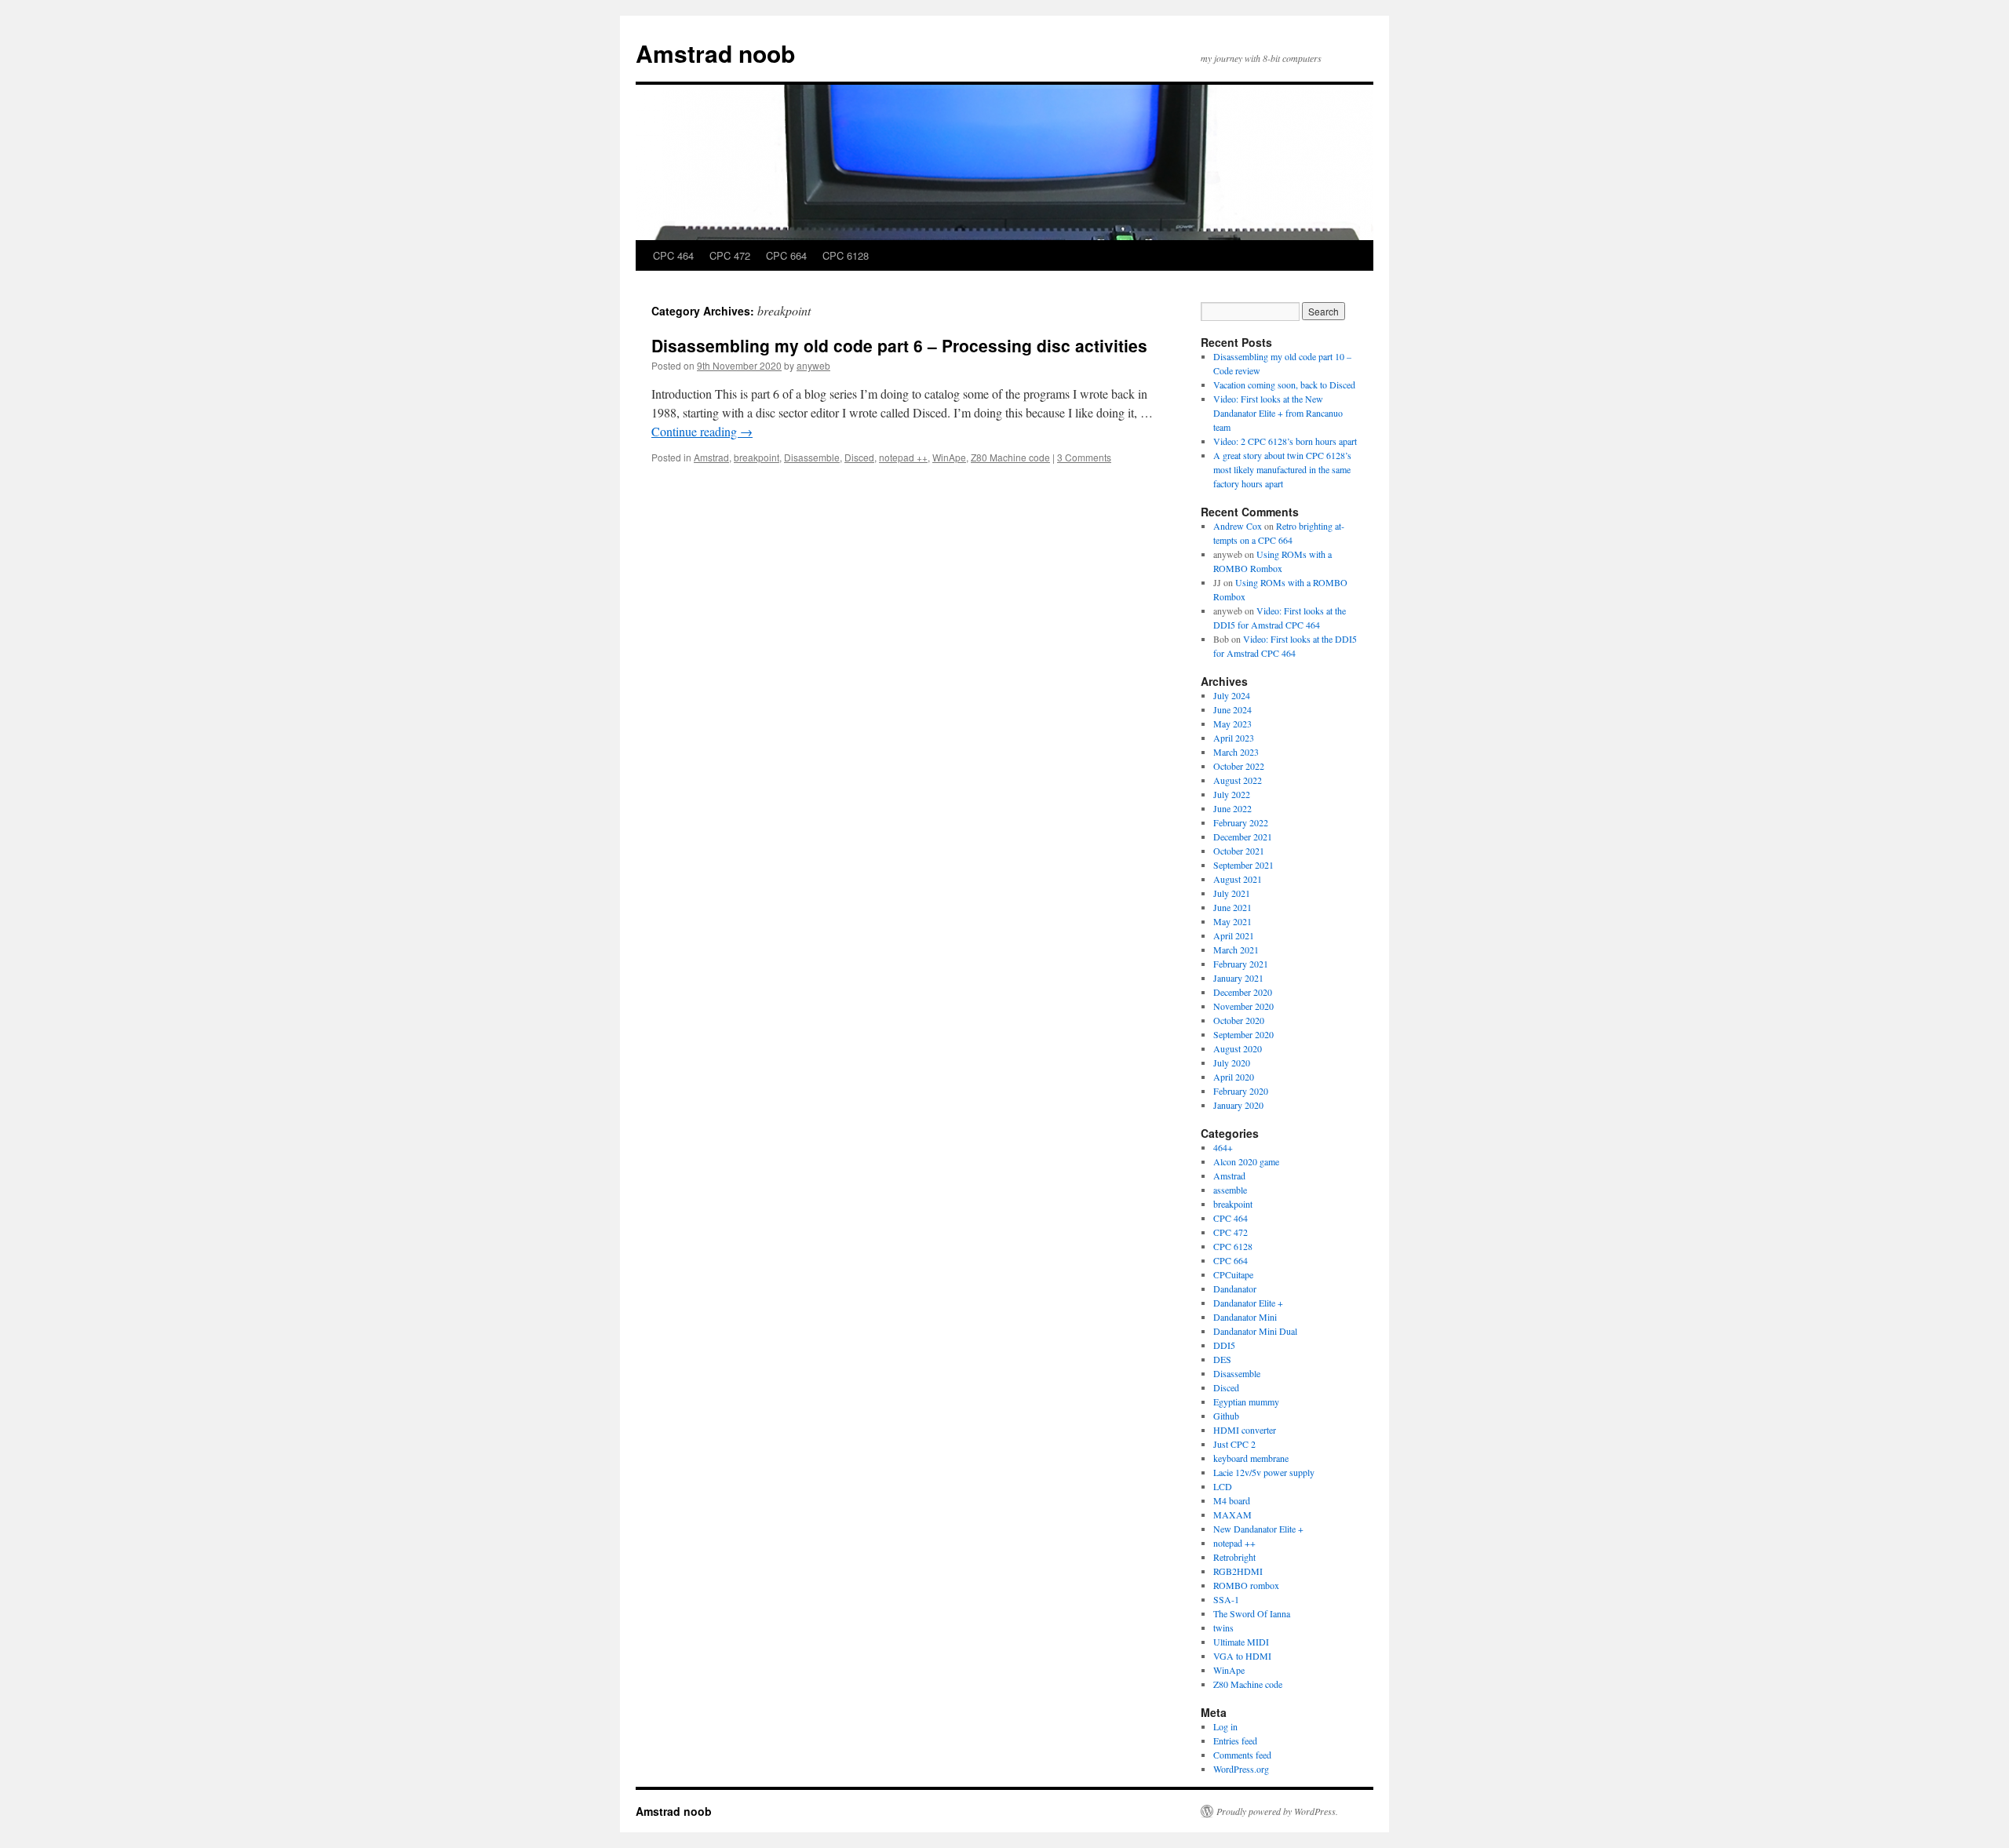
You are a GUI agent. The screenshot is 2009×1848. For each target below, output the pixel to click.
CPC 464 (673, 255)
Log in (1225, 1726)
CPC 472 (730, 255)
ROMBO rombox (1246, 1585)
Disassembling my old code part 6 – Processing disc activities (899, 345)
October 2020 (1239, 1020)
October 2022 (1239, 766)
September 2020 (1243, 1034)
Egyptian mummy (1246, 1401)
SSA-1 (1226, 1599)
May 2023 (1232, 724)
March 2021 (1236, 950)
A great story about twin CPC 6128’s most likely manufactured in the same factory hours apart (1282, 469)
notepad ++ (903, 457)
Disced (859, 457)
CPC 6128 (846, 255)
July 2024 (1232, 695)
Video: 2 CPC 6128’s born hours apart (1285, 441)
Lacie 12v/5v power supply (1264, 1472)
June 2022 (1232, 808)
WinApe (949, 457)
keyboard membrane (1251, 1458)
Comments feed (1242, 1755)
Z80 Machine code (1010, 457)
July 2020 (1232, 1063)
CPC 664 (786, 255)
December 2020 (1243, 992)
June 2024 (1232, 709)
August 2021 (1238, 879)
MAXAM (1232, 1514)
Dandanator (1235, 1288)
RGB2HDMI (1238, 1571)
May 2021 (1232, 921)
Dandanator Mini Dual (1255, 1331)
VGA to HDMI (1242, 1656)
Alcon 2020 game (1246, 1161)
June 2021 (1232, 907)
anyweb (813, 365)
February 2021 (1241, 964)
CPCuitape (1233, 1274)
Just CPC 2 (1234, 1444)
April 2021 (1234, 935)
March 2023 (1236, 752)
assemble (1230, 1190)
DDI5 (1224, 1345)
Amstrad (711, 457)
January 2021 (1238, 978)
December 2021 (1243, 837)
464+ (1223, 1147)
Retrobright (1234, 1557)
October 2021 (1239, 851)
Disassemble (812, 457)
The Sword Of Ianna (1252, 1613)
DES (1222, 1359)
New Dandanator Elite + (1258, 1529)
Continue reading (702, 431)
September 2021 (1243, 865)
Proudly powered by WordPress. (1277, 1811)
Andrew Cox (1238, 526)
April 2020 (1234, 1077)
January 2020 (1238, 1105)
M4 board (1232, 1500)
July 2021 (1232, 893)
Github (1226, 1416)
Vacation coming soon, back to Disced (1284, 385)
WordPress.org (1241, 1769)
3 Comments (1084, 457)
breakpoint (757, 457)
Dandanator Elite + (1248, 1303)
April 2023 (1234, 738)
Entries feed (1235, 1740)
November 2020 (1243, 1006)
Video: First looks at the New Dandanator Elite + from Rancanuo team (1278, 413)
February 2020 (1241, 1091)
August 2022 (1238, 780)
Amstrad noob (715, 53)
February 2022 (1241, 822)
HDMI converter (1245, 1430)
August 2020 (1238, 1048)
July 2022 (1232, 794)
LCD (1223, 1486)
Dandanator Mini (1245, 1317)
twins (1223, 1627)
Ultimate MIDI (1241, 1642)
